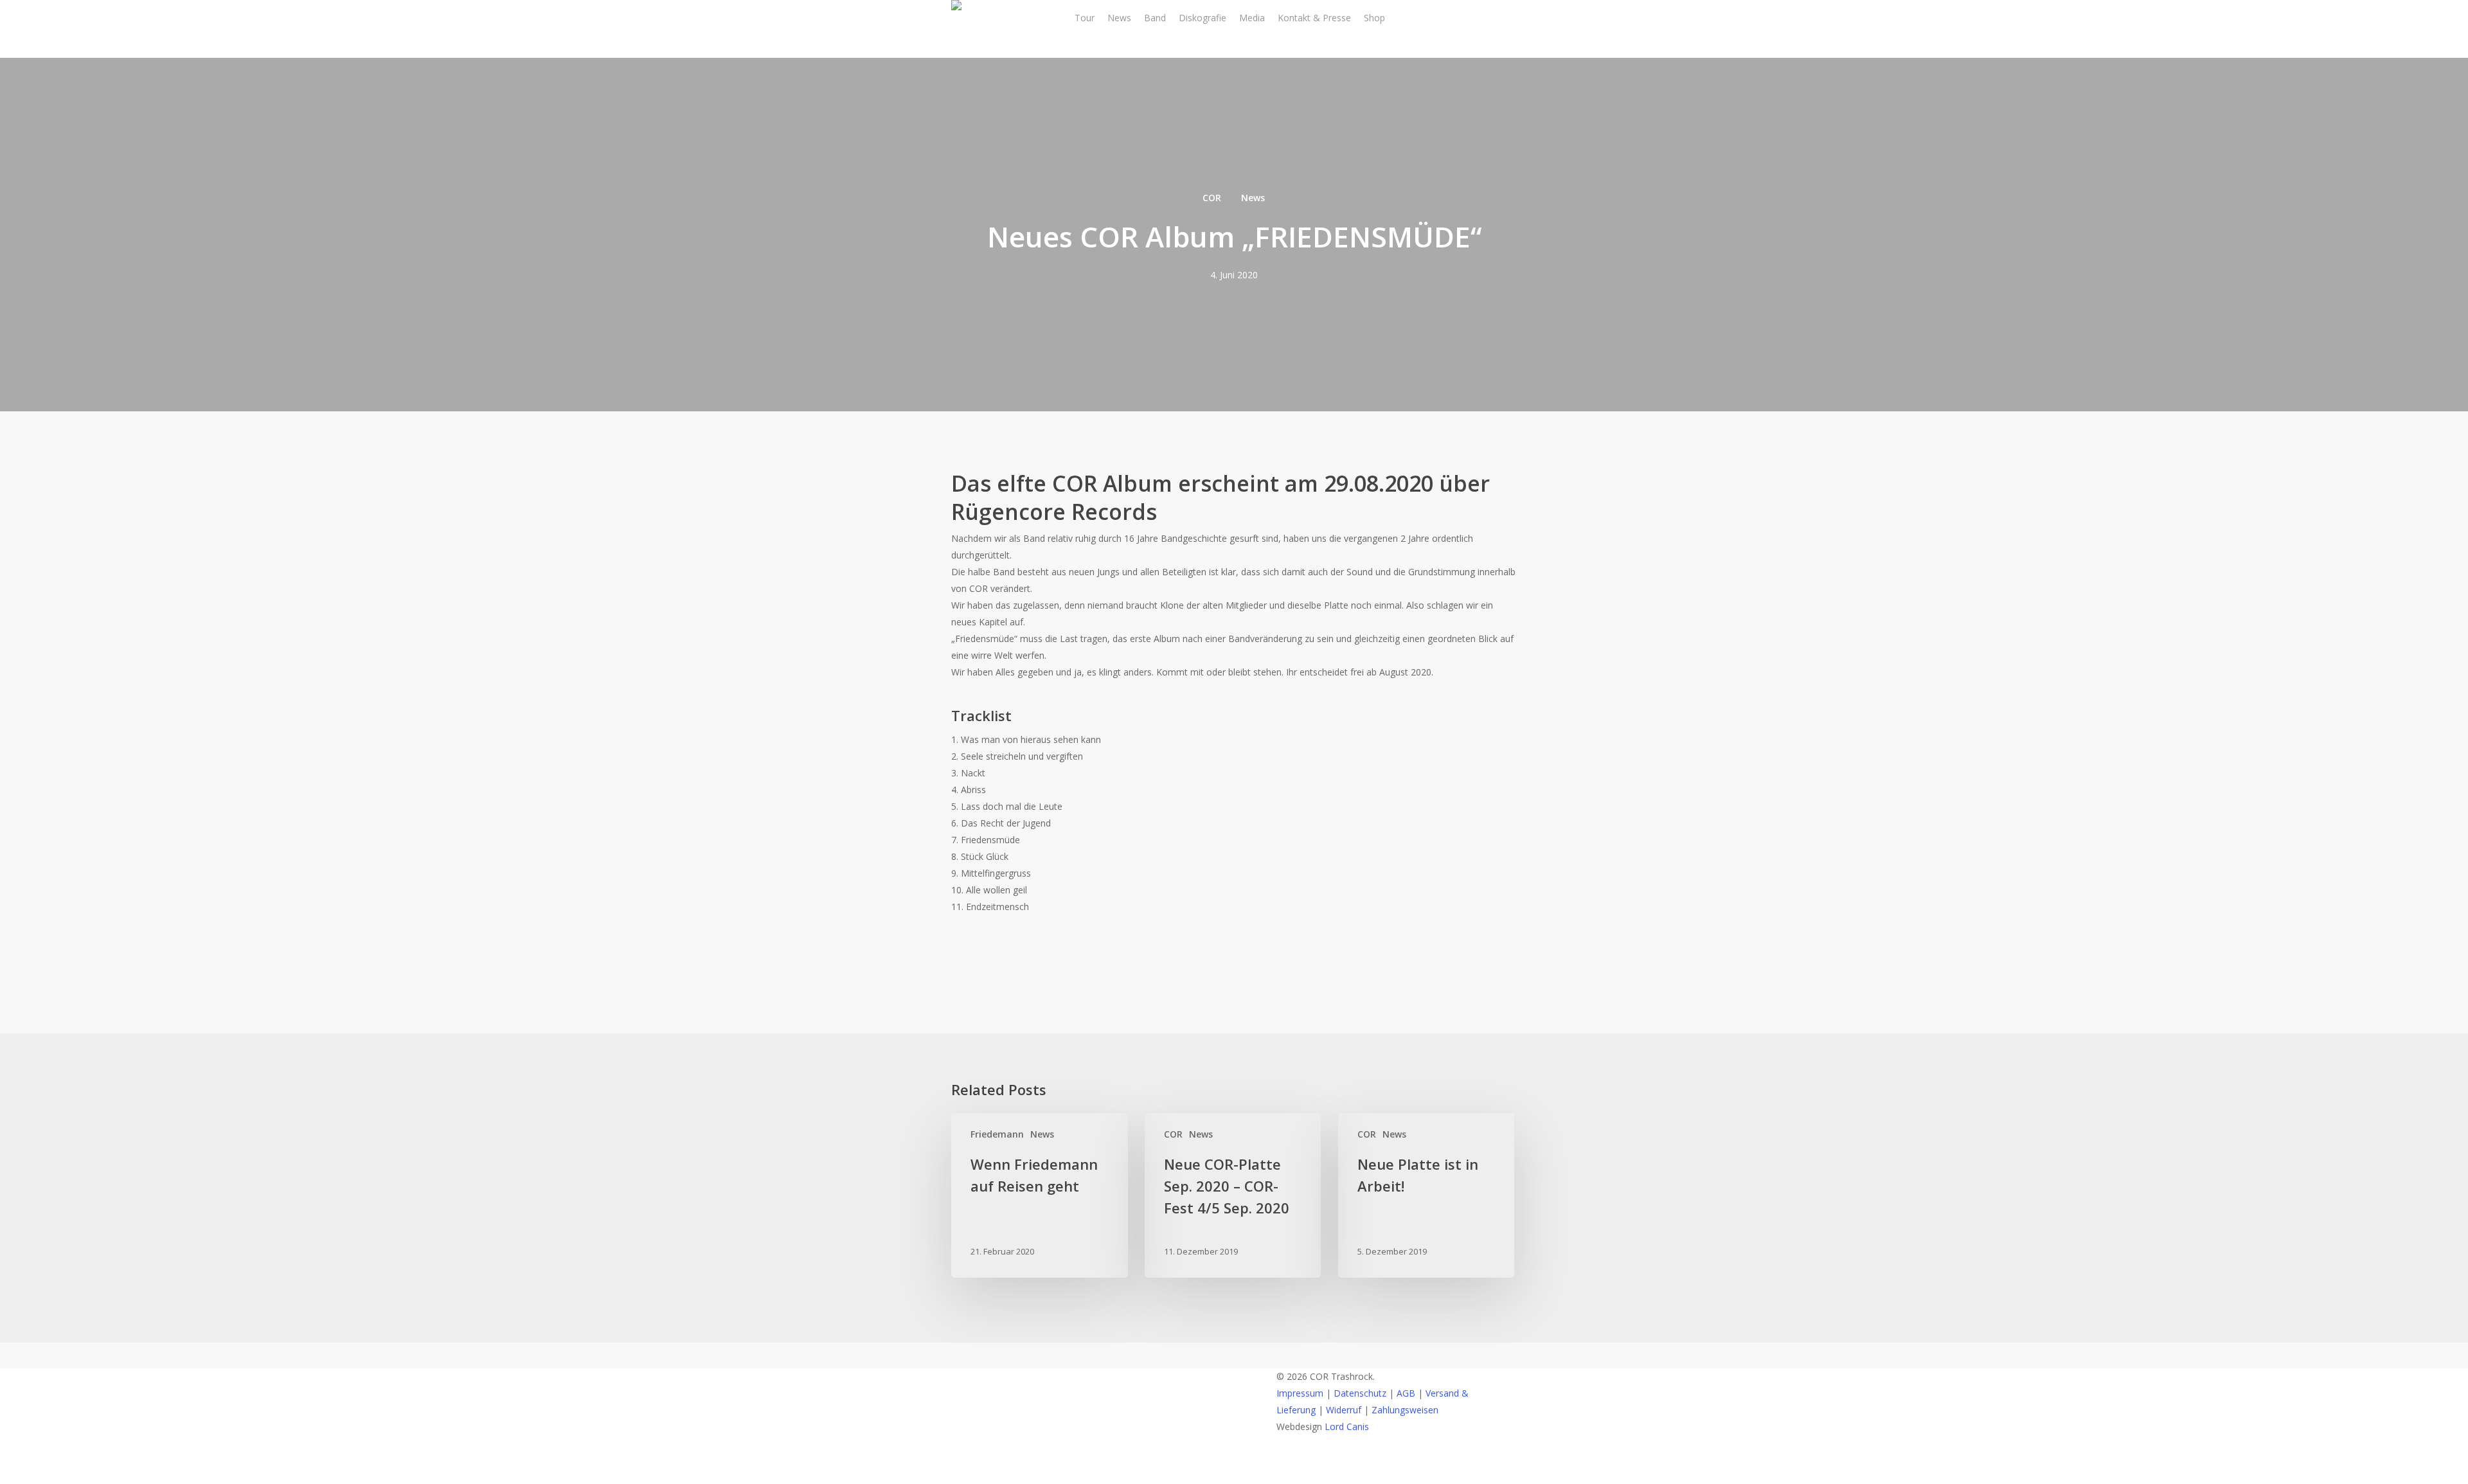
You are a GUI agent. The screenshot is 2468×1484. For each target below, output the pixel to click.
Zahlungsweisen (1405, 1410)
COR (1212, 198)
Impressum (1300, 1393)
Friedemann (997, 1134)
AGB (1406, 1393)
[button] (1234, 1476)
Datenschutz (1360, 1393)
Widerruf (1344, 1410)
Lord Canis (1347, 1426)
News (1253, 198)
